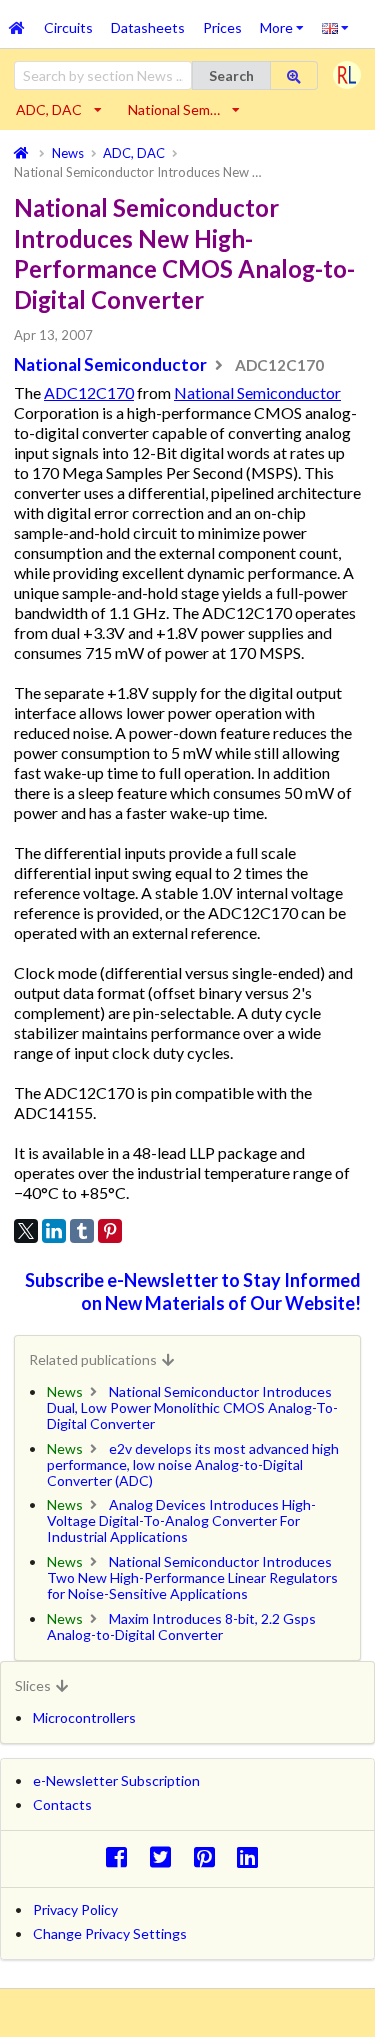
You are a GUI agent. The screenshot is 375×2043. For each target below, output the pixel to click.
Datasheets (148, 27)
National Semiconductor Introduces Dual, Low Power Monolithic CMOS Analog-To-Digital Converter (192, 1407)
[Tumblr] (82, 1231)
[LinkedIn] (54, 1231)
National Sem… (174, 109)
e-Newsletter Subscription (116, 1780)
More (286, 21)
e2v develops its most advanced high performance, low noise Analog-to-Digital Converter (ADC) (193, 1464)
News (65, 1391)
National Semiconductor (110, 364)
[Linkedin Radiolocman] (253, 1856)
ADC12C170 (89, 392)
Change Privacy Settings (110, 1933)
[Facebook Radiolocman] (121, 1856)
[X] (26, 1231)
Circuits (68, 27)
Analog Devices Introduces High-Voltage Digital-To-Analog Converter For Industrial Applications (181, 1520)
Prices (222, 27)
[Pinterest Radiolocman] (209, 1856)
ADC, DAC (49, 109)
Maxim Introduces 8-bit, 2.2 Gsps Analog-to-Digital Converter (181, 1626)
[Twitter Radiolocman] (165, 1856)
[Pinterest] (110, 1231)
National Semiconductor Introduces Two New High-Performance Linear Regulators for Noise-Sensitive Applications (192, 1577)
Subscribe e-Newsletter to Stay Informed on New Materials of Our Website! (193, 1291)
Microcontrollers (84, 1717)
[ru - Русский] (335, 27)
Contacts (62, 1804)
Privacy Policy (75, 1909)
